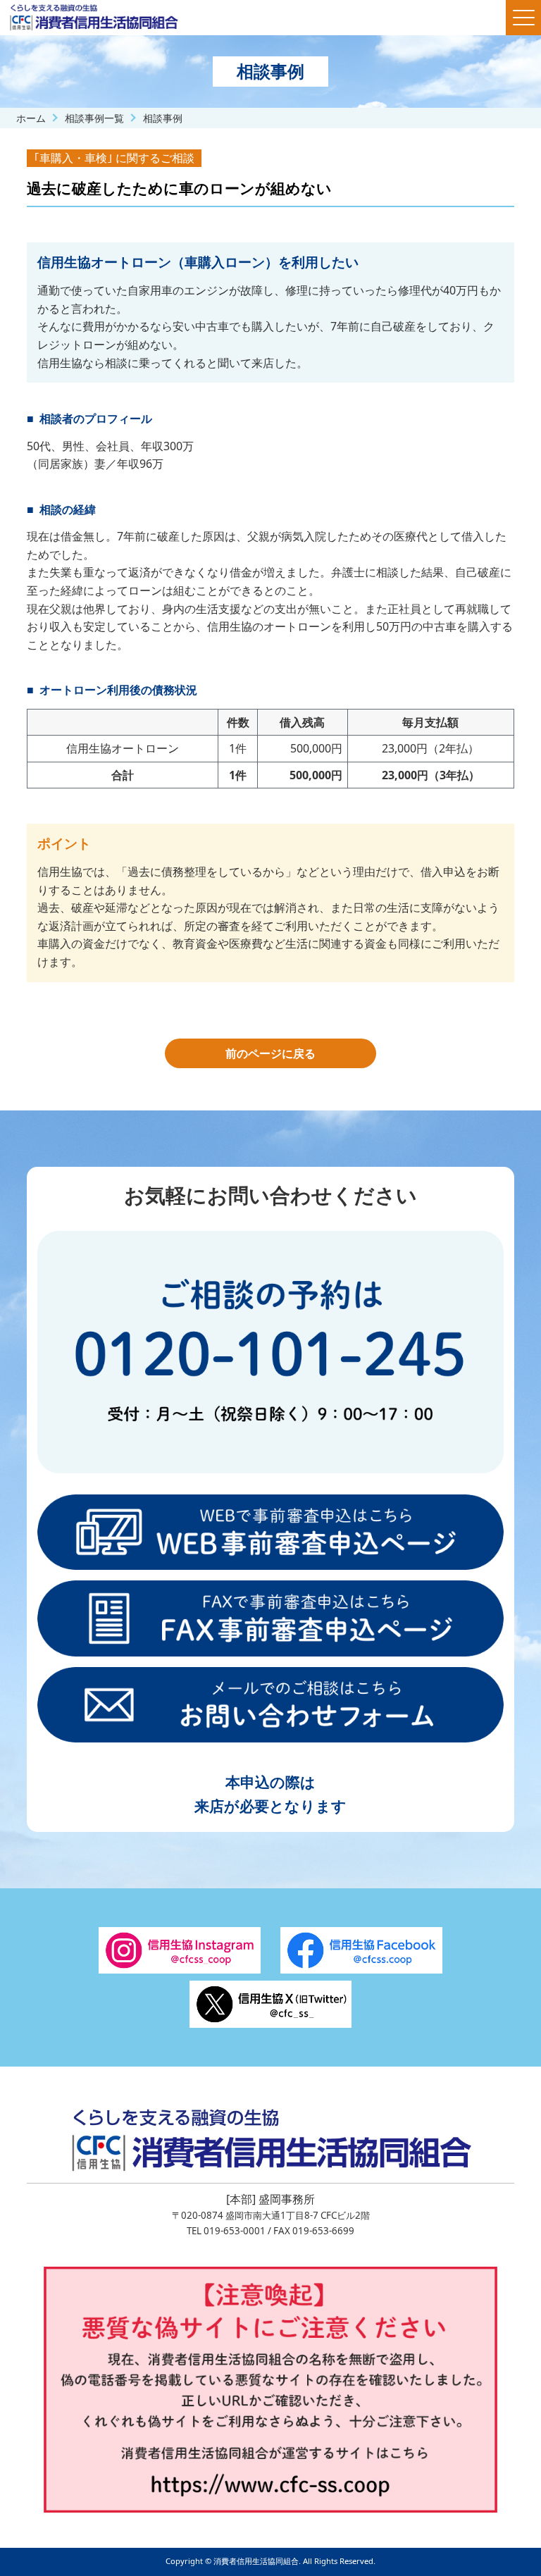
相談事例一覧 (94, 118)
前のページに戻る (270, 1053)
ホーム (31, 118)
